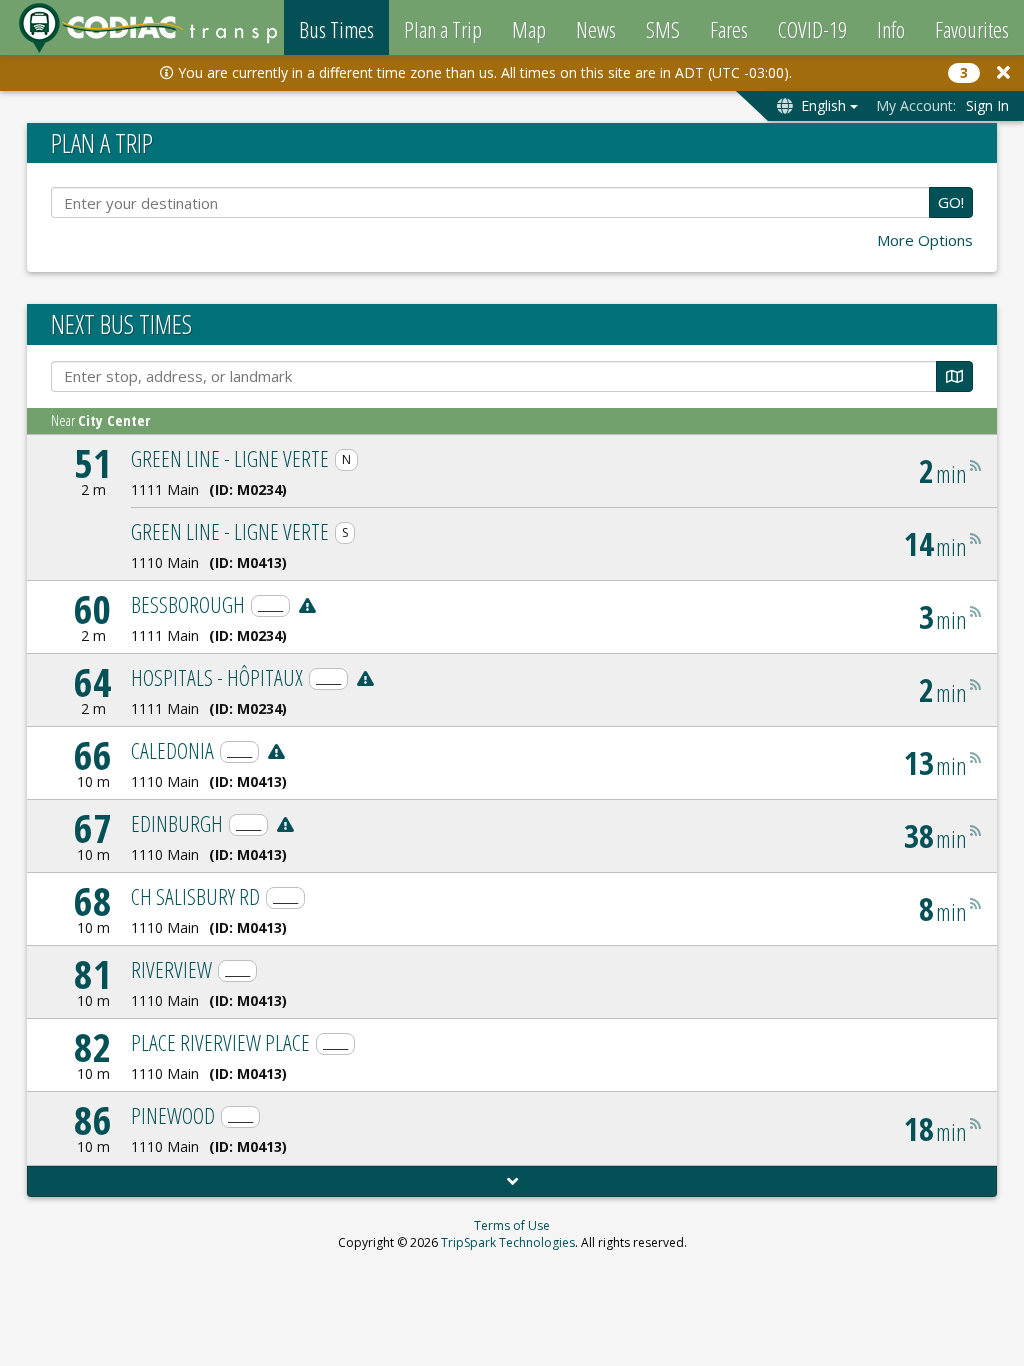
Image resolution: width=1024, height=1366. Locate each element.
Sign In (987, 105)
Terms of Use (512, 1225)
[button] (1003, 72)
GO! (951, 202)
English (823, 105)
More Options (925, 240)
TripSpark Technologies (508, 1242)
